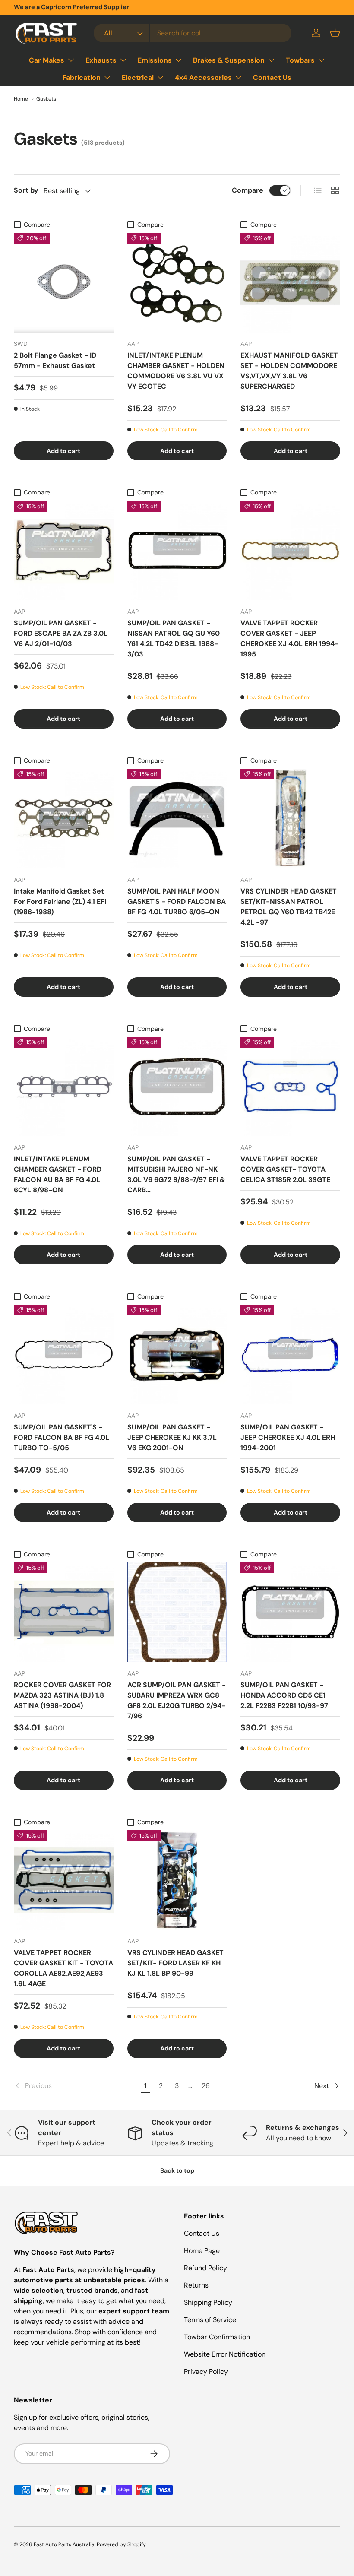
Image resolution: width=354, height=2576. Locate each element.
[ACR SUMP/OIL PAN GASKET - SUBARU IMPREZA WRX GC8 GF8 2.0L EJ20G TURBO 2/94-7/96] (177, 1612)
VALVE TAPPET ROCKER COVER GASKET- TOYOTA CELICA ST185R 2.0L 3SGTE (285, 1169)
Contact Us (272, 78)
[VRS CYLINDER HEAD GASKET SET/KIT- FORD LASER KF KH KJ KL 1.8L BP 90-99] (177, 1880)
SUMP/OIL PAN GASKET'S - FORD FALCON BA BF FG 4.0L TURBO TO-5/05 (62, 1437)
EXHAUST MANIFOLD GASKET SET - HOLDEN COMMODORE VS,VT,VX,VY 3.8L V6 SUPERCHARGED (289, 371)
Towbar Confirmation (217, 2337)
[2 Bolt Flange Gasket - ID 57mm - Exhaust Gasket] (64, 283)
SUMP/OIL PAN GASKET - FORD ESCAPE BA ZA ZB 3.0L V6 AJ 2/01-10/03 (61, 633)
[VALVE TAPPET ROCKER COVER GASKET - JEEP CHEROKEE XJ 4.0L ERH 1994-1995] (290, 551)
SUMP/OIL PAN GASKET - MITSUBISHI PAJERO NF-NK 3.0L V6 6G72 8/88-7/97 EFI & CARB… (176, 1174)
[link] (76, 2086)
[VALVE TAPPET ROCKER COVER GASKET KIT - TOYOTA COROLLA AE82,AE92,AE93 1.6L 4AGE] (64, 1880)
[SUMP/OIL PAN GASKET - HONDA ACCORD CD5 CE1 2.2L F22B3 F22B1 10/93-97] (290, 1612)
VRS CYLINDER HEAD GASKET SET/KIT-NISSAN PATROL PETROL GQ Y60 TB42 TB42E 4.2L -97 (289, 907)
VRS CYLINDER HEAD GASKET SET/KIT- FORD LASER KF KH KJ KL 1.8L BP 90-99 (175, 1963)
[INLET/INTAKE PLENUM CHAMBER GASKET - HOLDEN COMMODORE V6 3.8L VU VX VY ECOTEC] (177, 283)
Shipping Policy (208, 2302)
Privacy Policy (206, 2372)
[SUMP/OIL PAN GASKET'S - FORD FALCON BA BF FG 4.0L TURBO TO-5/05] (64, 1355)
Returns (196, 2285)
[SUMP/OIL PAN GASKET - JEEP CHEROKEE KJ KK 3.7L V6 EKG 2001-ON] (177, 1355)
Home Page (202, 2251)
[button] (335, 33)
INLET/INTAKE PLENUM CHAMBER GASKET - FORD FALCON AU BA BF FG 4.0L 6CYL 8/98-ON (58, 1174)
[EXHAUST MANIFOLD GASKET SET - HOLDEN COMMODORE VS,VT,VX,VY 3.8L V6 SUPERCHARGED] (290, 283)
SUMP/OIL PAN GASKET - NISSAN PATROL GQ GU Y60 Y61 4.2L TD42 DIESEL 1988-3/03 (174, 638)
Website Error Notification (225, 2354)
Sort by (26, 190)
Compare (248, 190)
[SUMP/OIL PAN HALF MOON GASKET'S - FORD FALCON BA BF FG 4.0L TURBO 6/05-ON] (177, 819)
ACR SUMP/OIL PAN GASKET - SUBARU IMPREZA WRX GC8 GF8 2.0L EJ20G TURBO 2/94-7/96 (177, 1700)
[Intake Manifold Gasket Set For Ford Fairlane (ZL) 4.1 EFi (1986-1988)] (64, 819)
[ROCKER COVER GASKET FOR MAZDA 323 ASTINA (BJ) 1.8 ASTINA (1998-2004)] (64, 1612)
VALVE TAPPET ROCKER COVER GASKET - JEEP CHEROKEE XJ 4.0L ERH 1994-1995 (289, 638)
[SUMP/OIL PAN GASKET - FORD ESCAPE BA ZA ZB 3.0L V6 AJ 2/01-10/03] (64, 551)
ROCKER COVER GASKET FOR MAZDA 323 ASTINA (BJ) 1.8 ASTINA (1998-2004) (62, 1695)
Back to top (177, 2170)
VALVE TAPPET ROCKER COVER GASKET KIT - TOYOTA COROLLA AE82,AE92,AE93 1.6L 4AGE (63, 1968)
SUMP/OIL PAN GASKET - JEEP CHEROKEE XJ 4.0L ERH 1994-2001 (288, 1437)
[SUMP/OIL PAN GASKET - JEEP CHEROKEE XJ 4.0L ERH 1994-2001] (290, 1355)
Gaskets (46, 99)
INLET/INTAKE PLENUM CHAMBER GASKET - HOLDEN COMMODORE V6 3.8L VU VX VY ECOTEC (176, 371)
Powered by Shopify (121, 2544)
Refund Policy (205, 2268)
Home (21, 99)
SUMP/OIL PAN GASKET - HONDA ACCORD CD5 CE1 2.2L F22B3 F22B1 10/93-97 (284, 1695)
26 (206, 2086)
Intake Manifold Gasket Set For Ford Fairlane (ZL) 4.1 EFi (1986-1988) (60, 901)
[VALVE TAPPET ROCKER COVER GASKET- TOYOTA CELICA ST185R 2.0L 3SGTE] (290, 1087)
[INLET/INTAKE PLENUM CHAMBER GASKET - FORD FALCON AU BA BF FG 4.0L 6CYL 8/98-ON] (64, 1087)
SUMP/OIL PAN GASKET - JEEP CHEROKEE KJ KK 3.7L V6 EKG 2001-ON (172, 1437)
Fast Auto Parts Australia (64, 2544)
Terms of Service (210, 2320)
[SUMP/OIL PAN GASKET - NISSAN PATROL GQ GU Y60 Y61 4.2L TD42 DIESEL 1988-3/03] (177, 551)
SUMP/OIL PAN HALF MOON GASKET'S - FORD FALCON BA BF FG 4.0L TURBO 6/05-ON (177, 901)
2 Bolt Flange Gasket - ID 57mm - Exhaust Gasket (55, 360)
